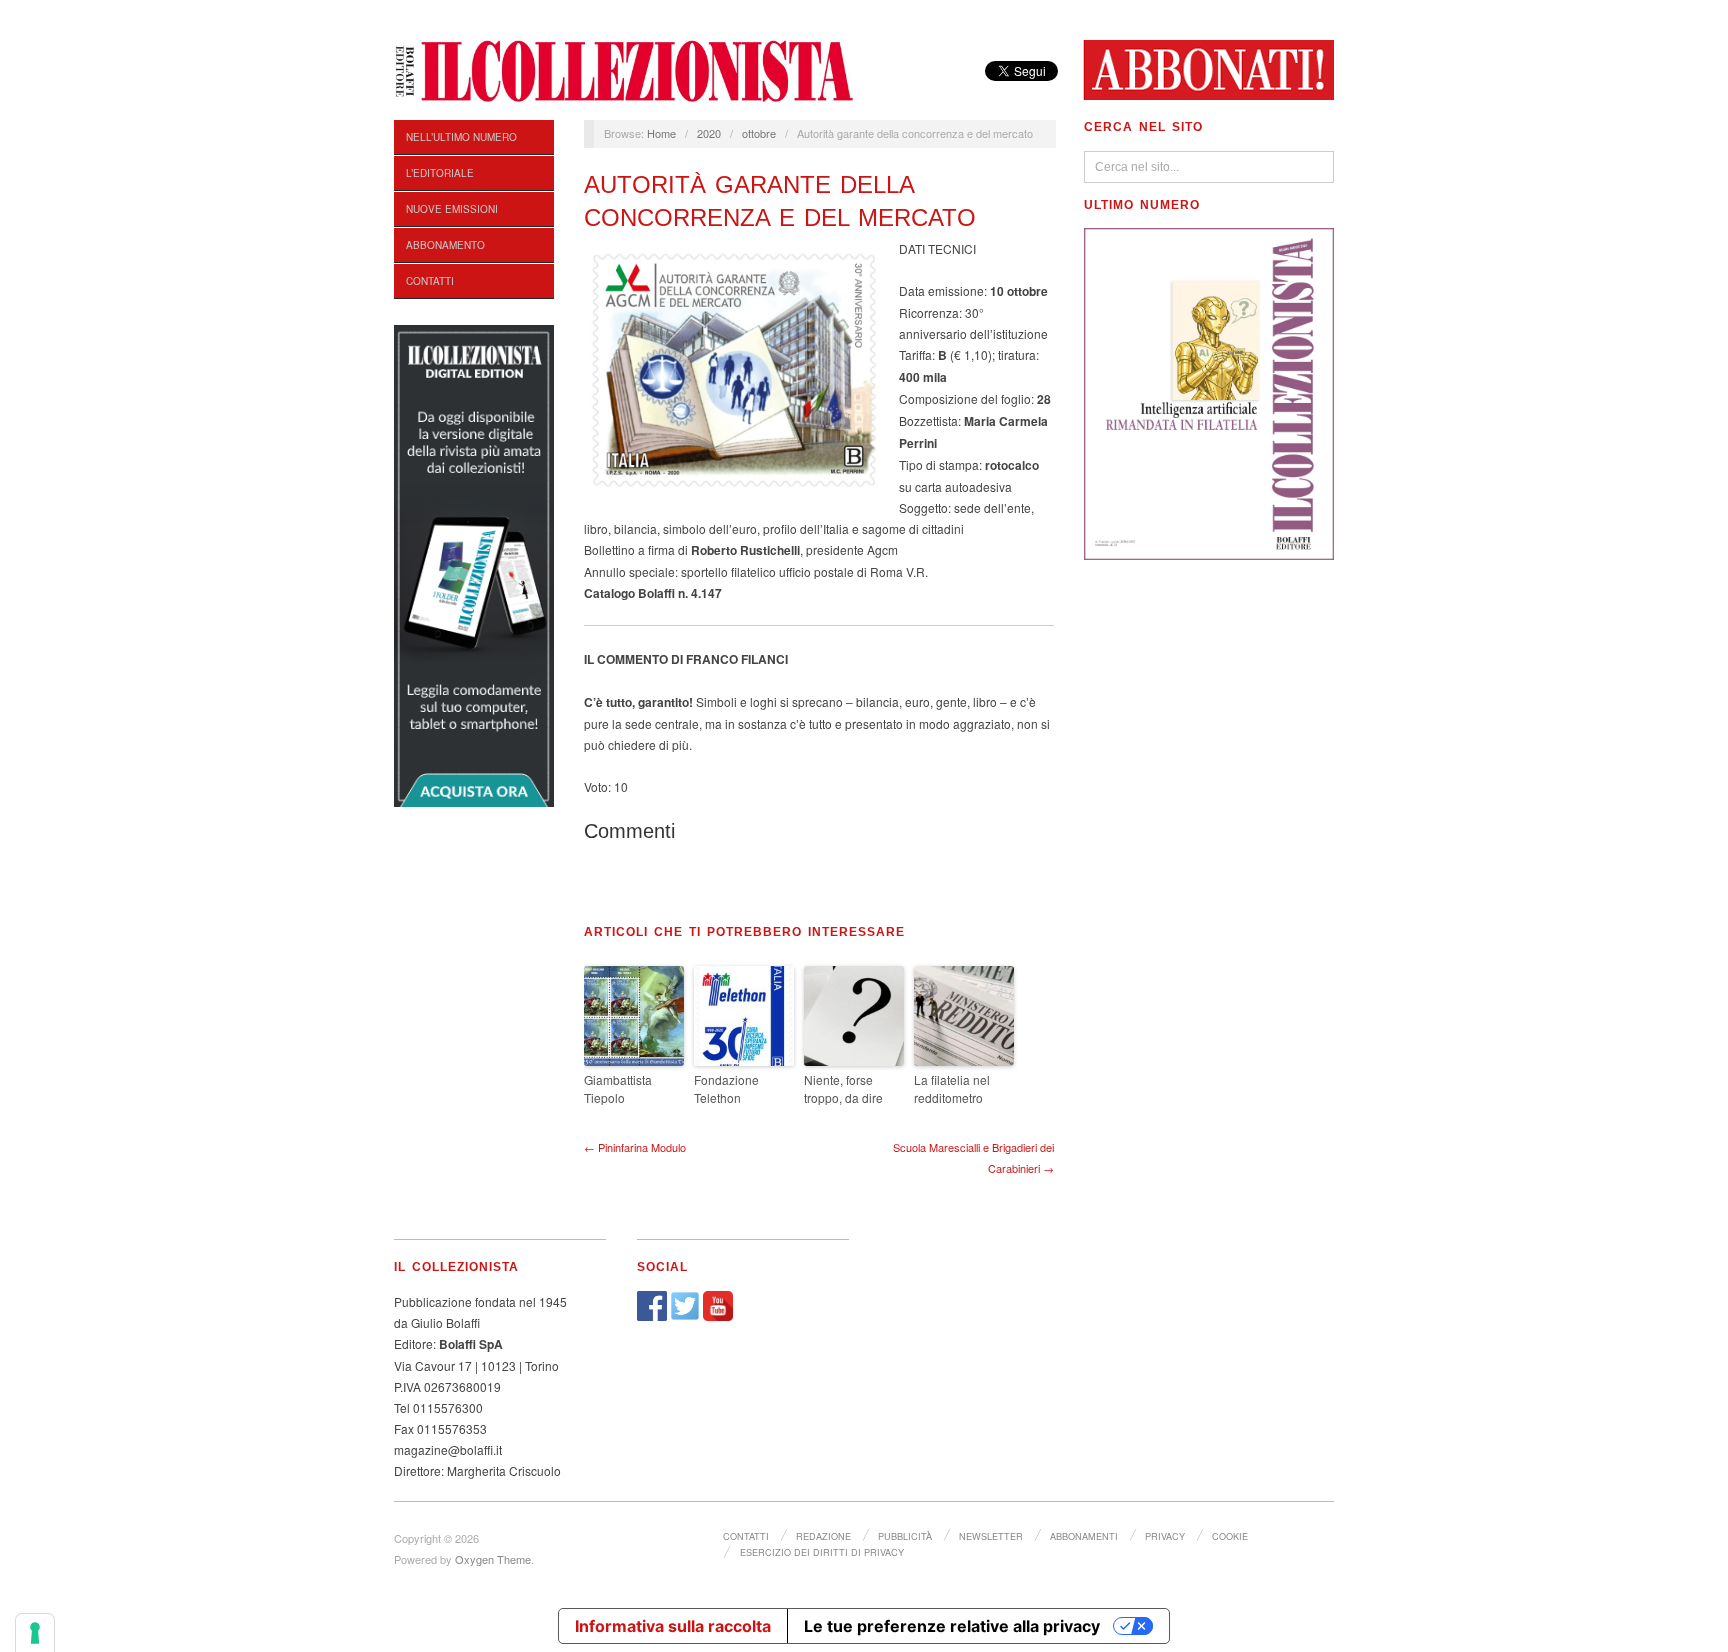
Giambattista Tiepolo (618, 1088)
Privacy (1165, 1536)
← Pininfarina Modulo (635, 1147)
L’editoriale (440, 173)
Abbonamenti (1084, 1536)
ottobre (759, 133)
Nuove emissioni (452, 209)
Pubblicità (905, 1536)
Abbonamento (445, 245)
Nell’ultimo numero (461, 137)
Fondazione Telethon (726, 1088)
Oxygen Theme (493, 1559)
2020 (709, 133)
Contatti (430, 281)
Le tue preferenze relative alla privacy (952, 1626)
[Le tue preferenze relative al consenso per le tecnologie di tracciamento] (35, 1633)
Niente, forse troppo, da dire (843, 1088)
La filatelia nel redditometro (952, 1088)
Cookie (1230, 1536)
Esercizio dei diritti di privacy (822, 1552)
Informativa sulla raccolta (673, 1626)
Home (661, 133)
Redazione (823, 1536)
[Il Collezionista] (629, 68)
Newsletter (991, 1536)
